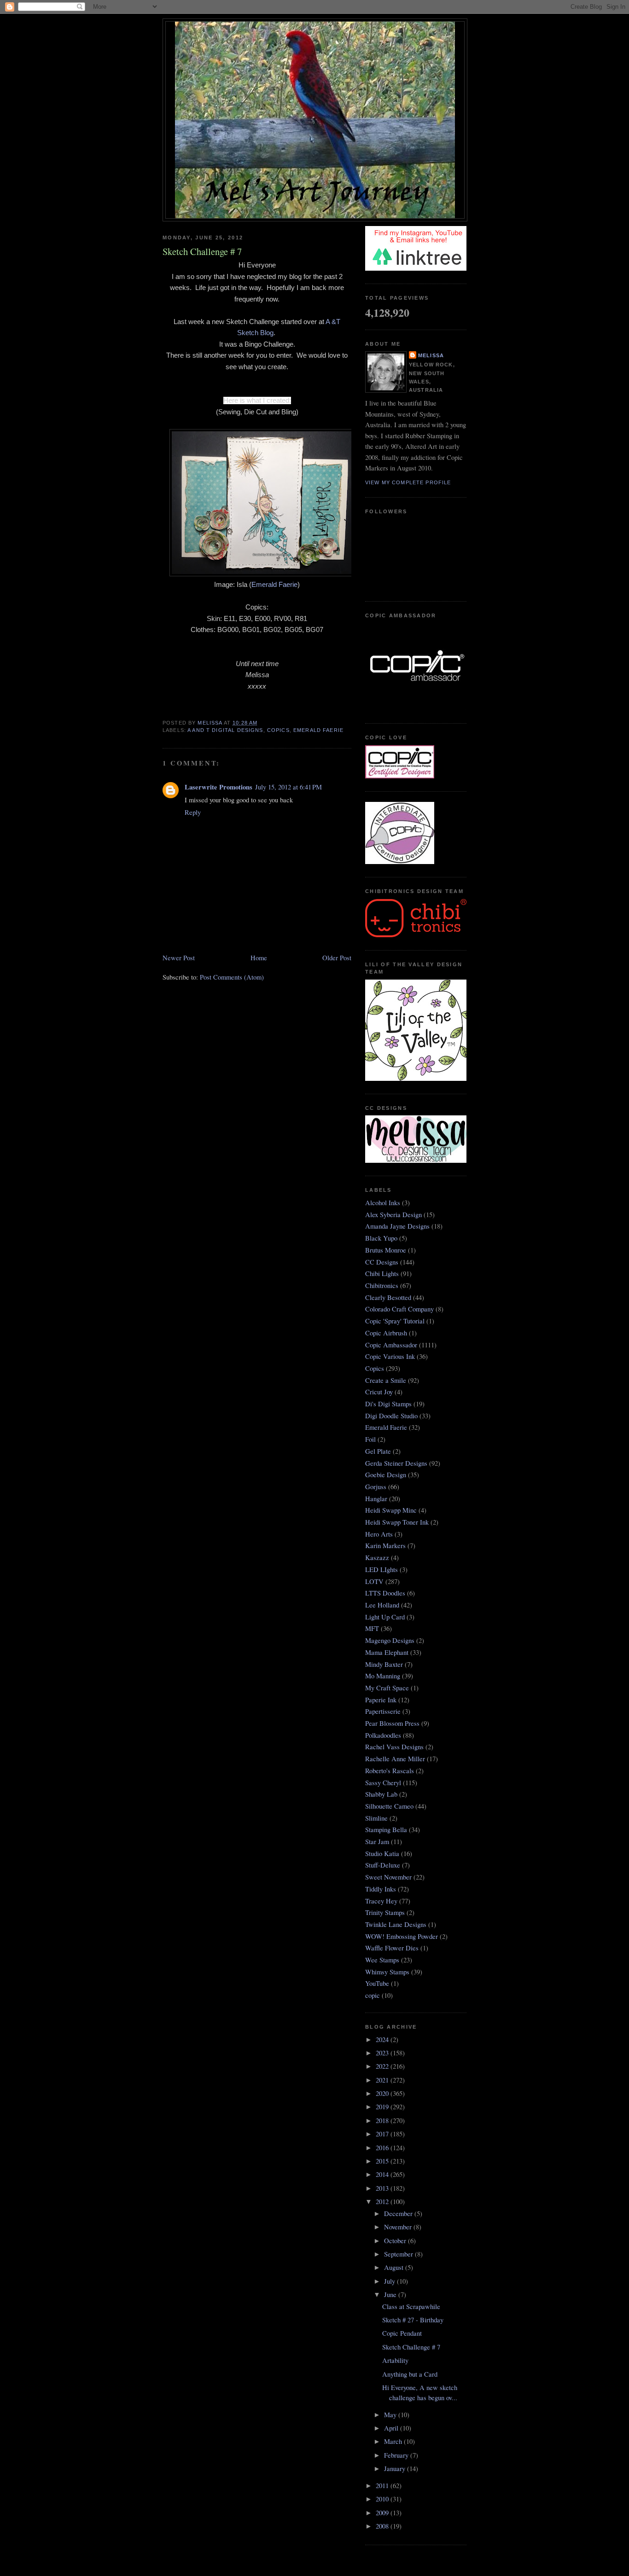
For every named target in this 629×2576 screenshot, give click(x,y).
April (392, 2428)
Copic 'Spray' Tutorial (395, 1321)
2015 (383, 2161)
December (399, 2213)
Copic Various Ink (390, 1356)
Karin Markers (385, 1546)
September (399, 2254)
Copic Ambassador (391, 1345)
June (391, 2295)
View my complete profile (408, 482)
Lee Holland (382, 1605)
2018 (383, 2121)
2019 (383, 2107)
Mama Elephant (387, 1652)
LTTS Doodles (385, 1593)
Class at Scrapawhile (411, 2306)
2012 (383, 2202)
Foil (370, 1439)
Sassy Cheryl (383, 1783)
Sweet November (388, 1877)
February (397, 2455)
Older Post (337, 958)
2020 (383, 2093)
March (394, 2441)
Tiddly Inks (381, 1889)
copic (373, 1995)
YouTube (377, 1983)
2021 (383, 2080)
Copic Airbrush (386, 1333)
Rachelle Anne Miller (395, 1759)
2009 (383, 2513)
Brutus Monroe (386, 1250)
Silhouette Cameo (389, 1806)
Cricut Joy (379, 1392)
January (396, 2469)
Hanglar (376, 1499)
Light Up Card (385, 1617)
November (399, 2227)
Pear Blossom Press (392, 1723)
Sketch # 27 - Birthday (413, 2320)
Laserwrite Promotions (218, 787)
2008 (383, 2526)
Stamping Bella (386, 1830)
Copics (278, 730)
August (395, 2267)
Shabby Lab (381, 1794)
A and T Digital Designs (225, 730)
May (391, 2415)
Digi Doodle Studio (391, 1416)
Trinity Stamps (385, 1912)
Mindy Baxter (384, 1664)
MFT (372, 1628)
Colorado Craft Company (399, 1309)
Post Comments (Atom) (232, 977)
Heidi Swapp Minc (391, 1510)
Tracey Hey (381, 1901)
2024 (383, 2039)
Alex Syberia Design (393, 1215)
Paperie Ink (381, 1700)
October (396, 2241)
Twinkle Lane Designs (396, 1924)
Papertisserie (383, 1711)
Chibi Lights (382, 1273)
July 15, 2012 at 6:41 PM (288, 787)
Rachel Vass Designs (394, 1747)
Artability (395, 2360)
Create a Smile (386, 1380)
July (390, 2281)
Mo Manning (383, 1676)
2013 (383, 2188)
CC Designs (382, 1262)
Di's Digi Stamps (388, 1404)
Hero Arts (379, 1534)
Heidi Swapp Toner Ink (397, 1522)
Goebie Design (386, 1475)
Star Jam (377, 1842)
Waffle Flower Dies (392, 1948)
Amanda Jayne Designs (397, 1226)
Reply (193, 812)
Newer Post (179, 958)
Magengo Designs (390, 1640)
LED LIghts (381, 1569)
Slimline (376, 1818)
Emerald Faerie (274, 585)
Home (259, 958)
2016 (383, 2148)
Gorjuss (376, 1487)
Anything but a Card (410, 2374)
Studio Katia (382, 1854)
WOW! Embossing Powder (402, 1936)
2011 (383, 2486)
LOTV (374, 1581)
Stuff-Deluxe (383, 1865)
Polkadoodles (383, 1735)
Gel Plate (378, 1451)
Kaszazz (377, 1558)
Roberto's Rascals (390, 1771)
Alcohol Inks (383, 1203)
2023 (383, 2053)
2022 (383, 2066)
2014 (383, 2174)
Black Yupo (381, 1238)
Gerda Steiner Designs (396, 1463)
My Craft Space (387, 1688)
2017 (383, 2134)
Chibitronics (382, 1285)
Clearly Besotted (388, 1297)
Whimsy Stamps (387, 1972)
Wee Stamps (382, 1960)
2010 (383, 2499)
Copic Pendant (402, 2333)
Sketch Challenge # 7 (411, 2347)
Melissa (431, 355)
